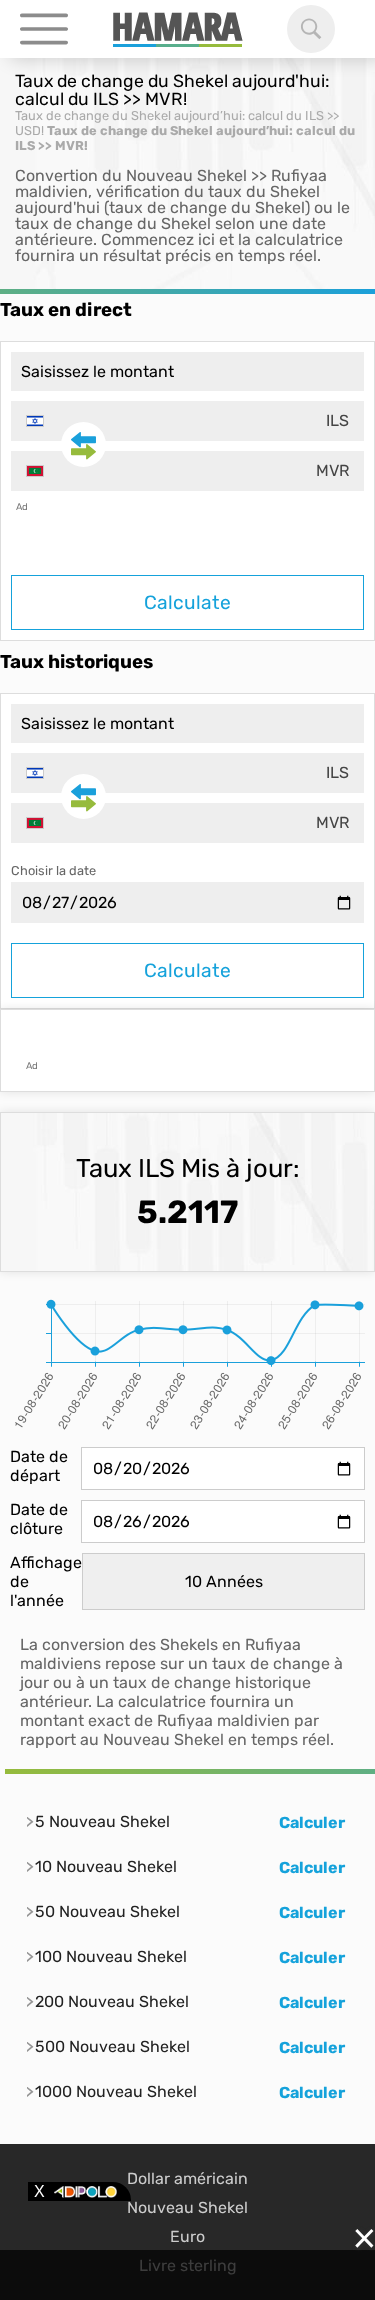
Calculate (187, 602)
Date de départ (39, 1466)
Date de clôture (39, 1519)
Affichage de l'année (46, 1581)
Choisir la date (53, 870)
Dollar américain (187, 2178)
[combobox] (187, 421)
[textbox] (187, 421)
